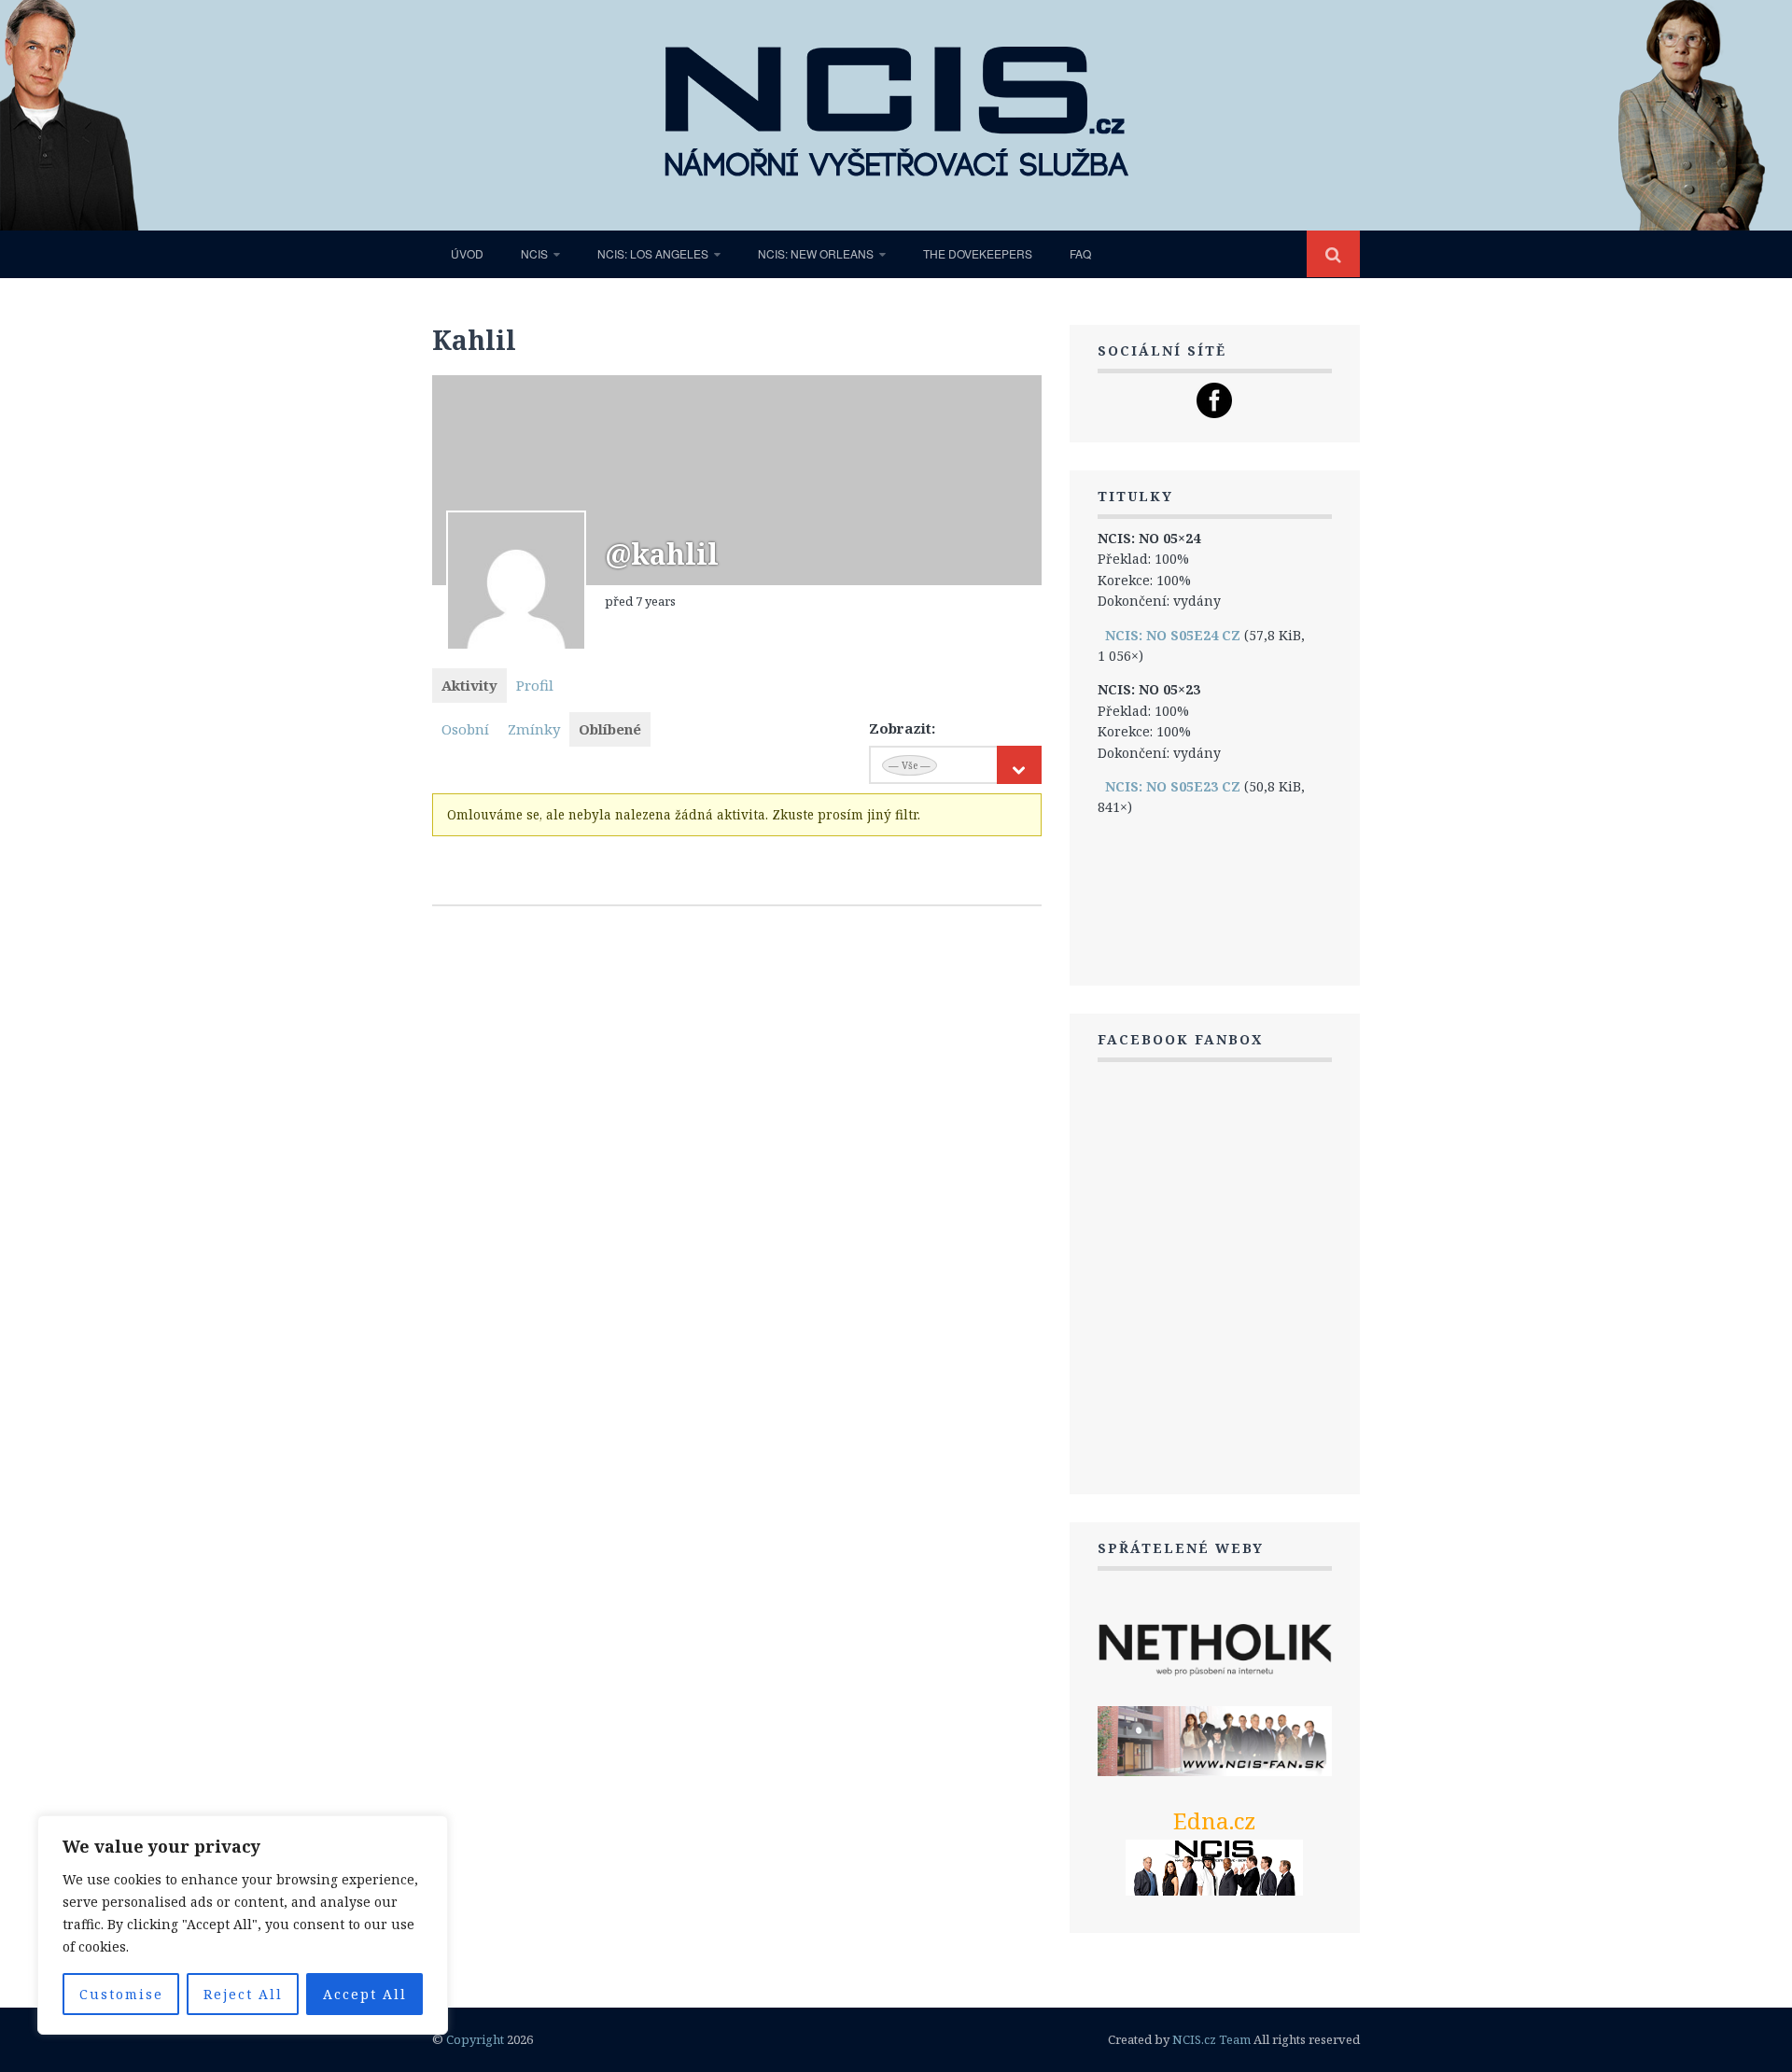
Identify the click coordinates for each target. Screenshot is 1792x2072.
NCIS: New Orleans (816, 253)
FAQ (1080, 253)
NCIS (534, 253)
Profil (535, 685)
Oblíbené (610, 729)
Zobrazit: (902, 728)
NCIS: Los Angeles (653, 253)
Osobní (465, 729)
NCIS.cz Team (1211, 2039)
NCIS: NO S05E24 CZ (1173, 635)
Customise (121, 1994)
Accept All (365, 1994)
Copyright (475, 2039)
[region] (243, 1925)
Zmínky (534, 729)
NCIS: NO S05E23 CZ (1173, 786)
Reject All (243, 1994)
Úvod (467, 253)
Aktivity (469, 685)
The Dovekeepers (978, 253)
